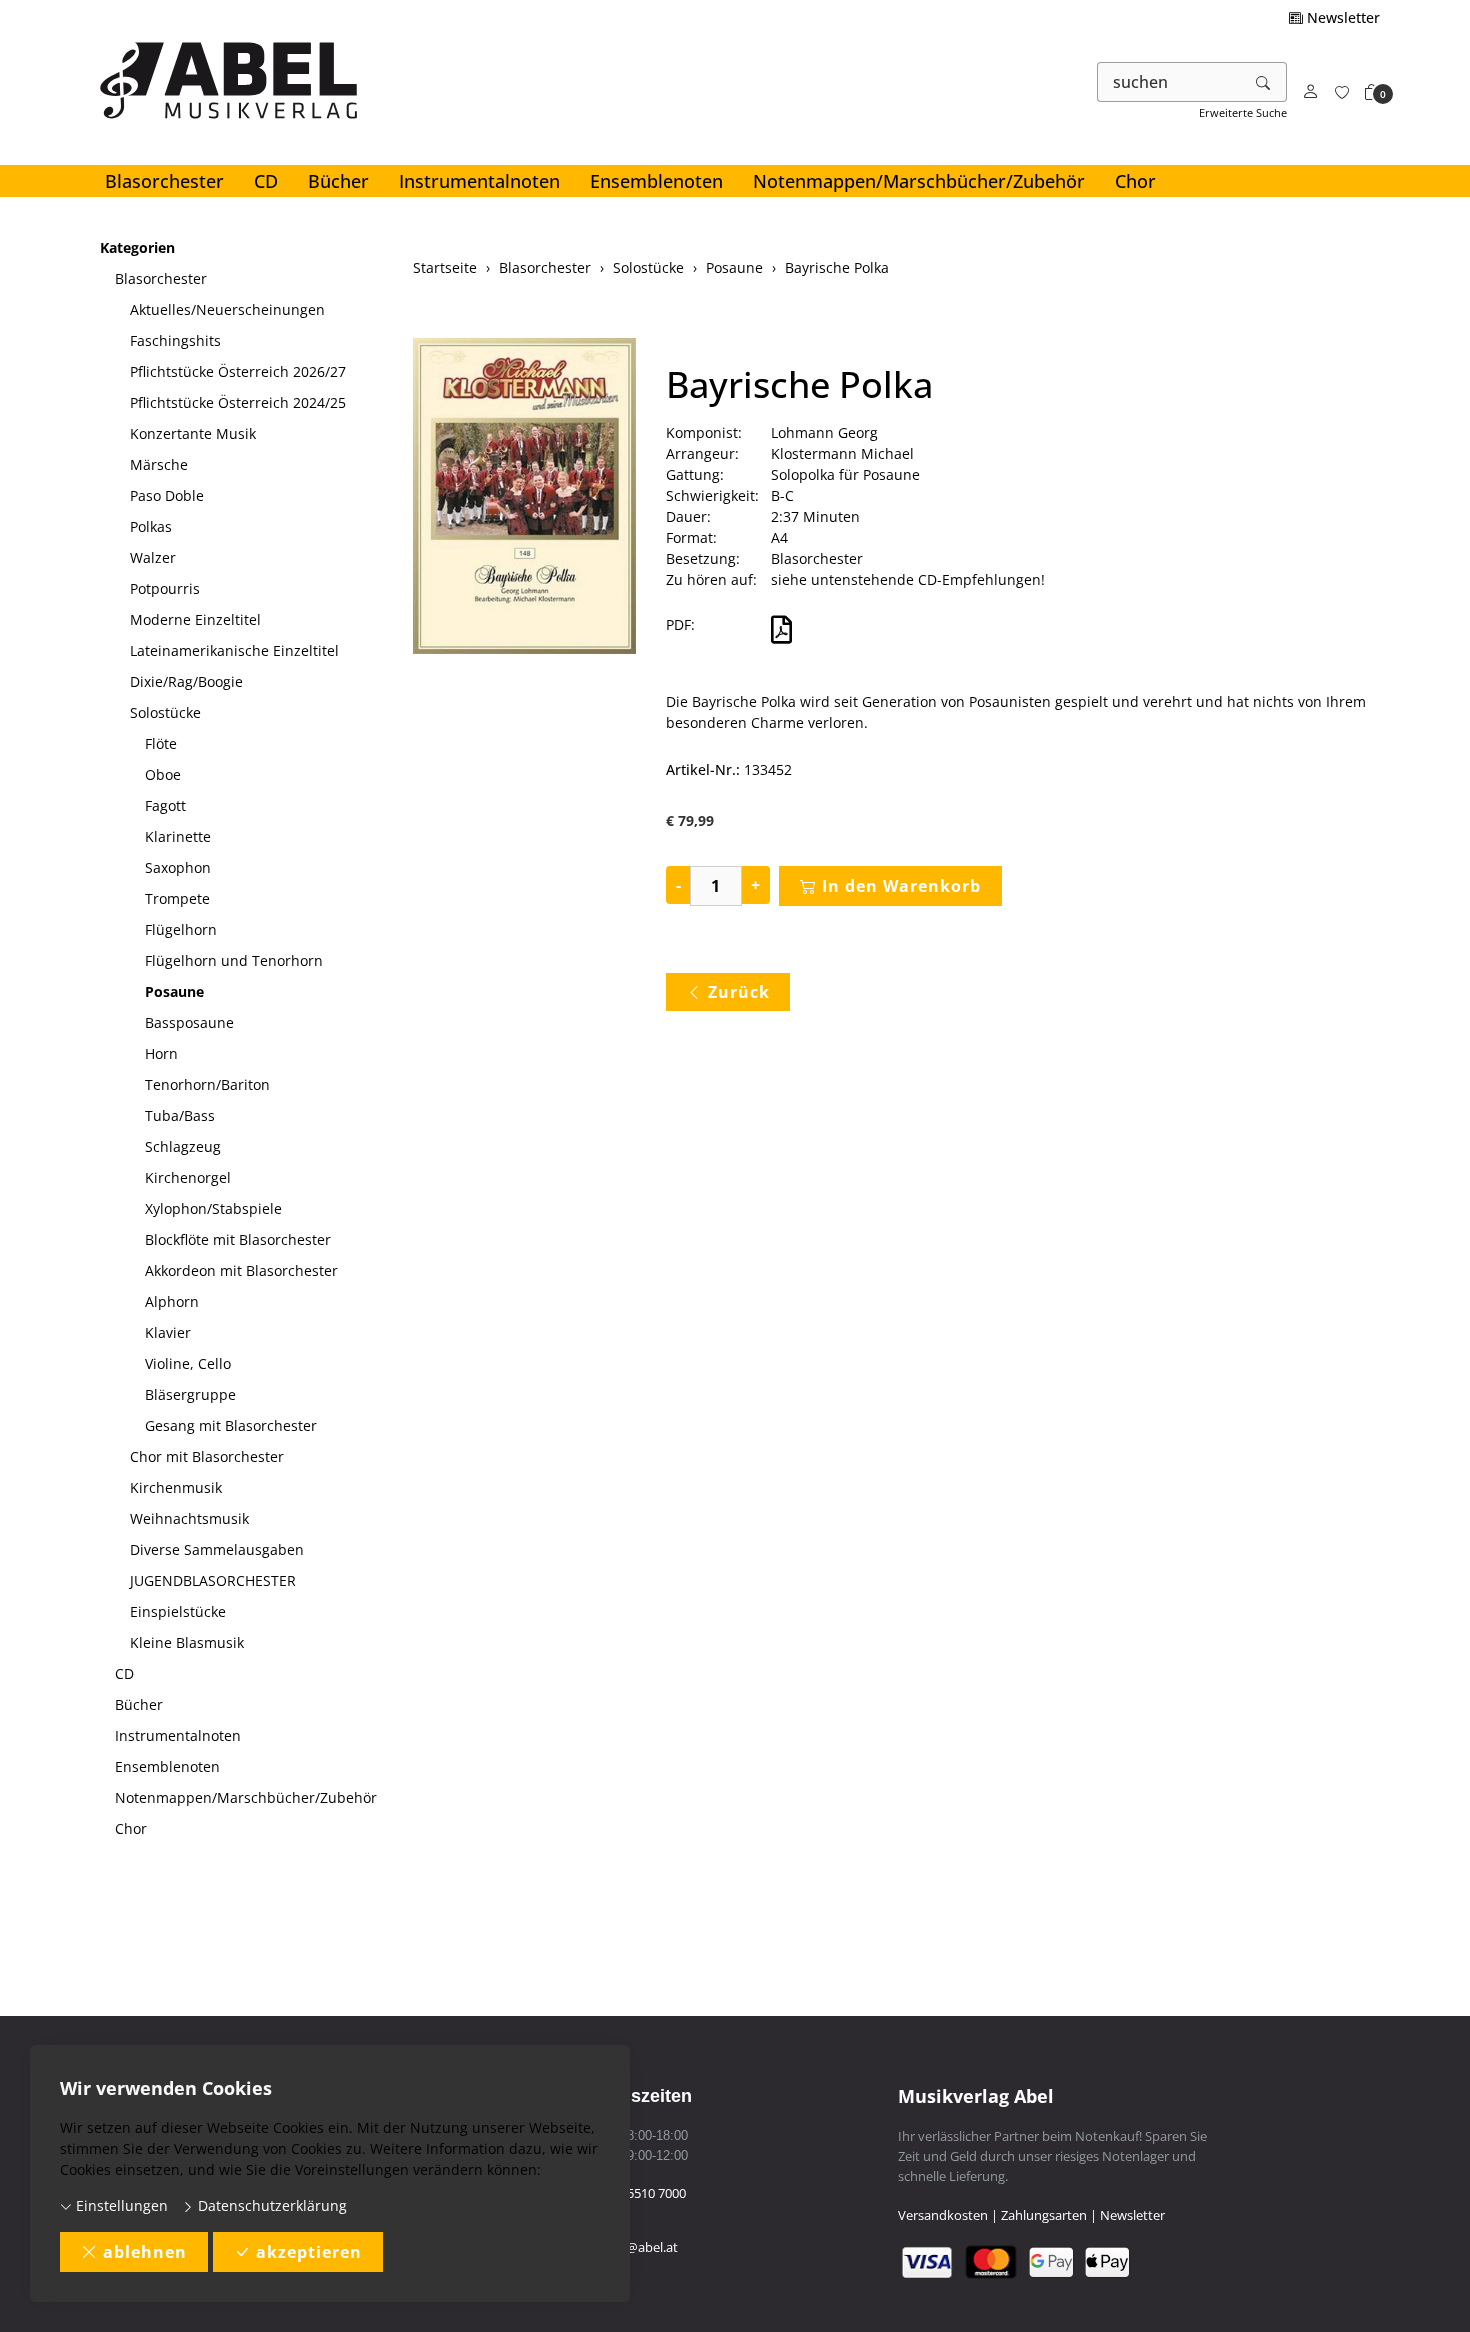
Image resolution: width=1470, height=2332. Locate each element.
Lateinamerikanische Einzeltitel (234, 650)
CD (266, 181)
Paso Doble (167, 495)
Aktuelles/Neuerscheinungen (227, 309)
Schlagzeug (183, 1146)
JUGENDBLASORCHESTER (213, 1580)
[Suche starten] (1264, 82)
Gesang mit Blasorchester (231, 1425)
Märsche (159, 464)
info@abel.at (640, 2247)
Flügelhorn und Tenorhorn (234, 960)
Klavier (168, 1332)
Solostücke (165, 712)
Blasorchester (164, 181)
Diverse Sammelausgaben (217, 1549)
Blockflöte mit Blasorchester (238, 1239)
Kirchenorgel (188, 1177)
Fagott (165, 805)
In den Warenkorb (901, 886)
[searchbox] (1169, 82)
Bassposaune (189, 1022)
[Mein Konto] (1311, 92)
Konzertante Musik (193, 433)
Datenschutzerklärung (270, 2205)
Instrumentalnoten (479, 181)
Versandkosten (943, 2215)
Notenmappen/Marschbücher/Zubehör (919, 181)
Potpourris (165, 588)
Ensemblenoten (656, 181)
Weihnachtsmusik (189, 1518)
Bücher (338, 181)
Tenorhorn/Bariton (207, 1084)
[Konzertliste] (1342, 92)
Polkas (151, 526)
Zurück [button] (739, 992)
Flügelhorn (181, 929)
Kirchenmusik (176, 1487)
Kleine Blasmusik (187, 1642)
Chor (1135, 181)
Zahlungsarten (1044, 2215)
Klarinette (178, 836)
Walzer (153, 557)
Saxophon (178, 867)
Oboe (163, 774)
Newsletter (1341, 17)
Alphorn (172, 1301)
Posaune (174, 991)
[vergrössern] (524, 499)
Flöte (161, 743)
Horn (161, 1053)
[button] (1372, 92)
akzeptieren (309, 2252)
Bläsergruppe (190, 1394)
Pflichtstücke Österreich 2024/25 (238, 402)
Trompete (177, 898)
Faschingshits (175, 340)
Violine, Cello (188, 1363)
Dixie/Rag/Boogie (186, 681)
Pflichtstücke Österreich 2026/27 (238, 371)
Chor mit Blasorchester (207, 1456)
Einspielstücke (178, 1611)
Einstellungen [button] (120, 2205)
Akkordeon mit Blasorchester (241, 1270)
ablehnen (145, 2252)
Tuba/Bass (180, 1115)
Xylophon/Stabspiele (213, 1208)
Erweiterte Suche (1243, 112)
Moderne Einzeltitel (195, 619)
